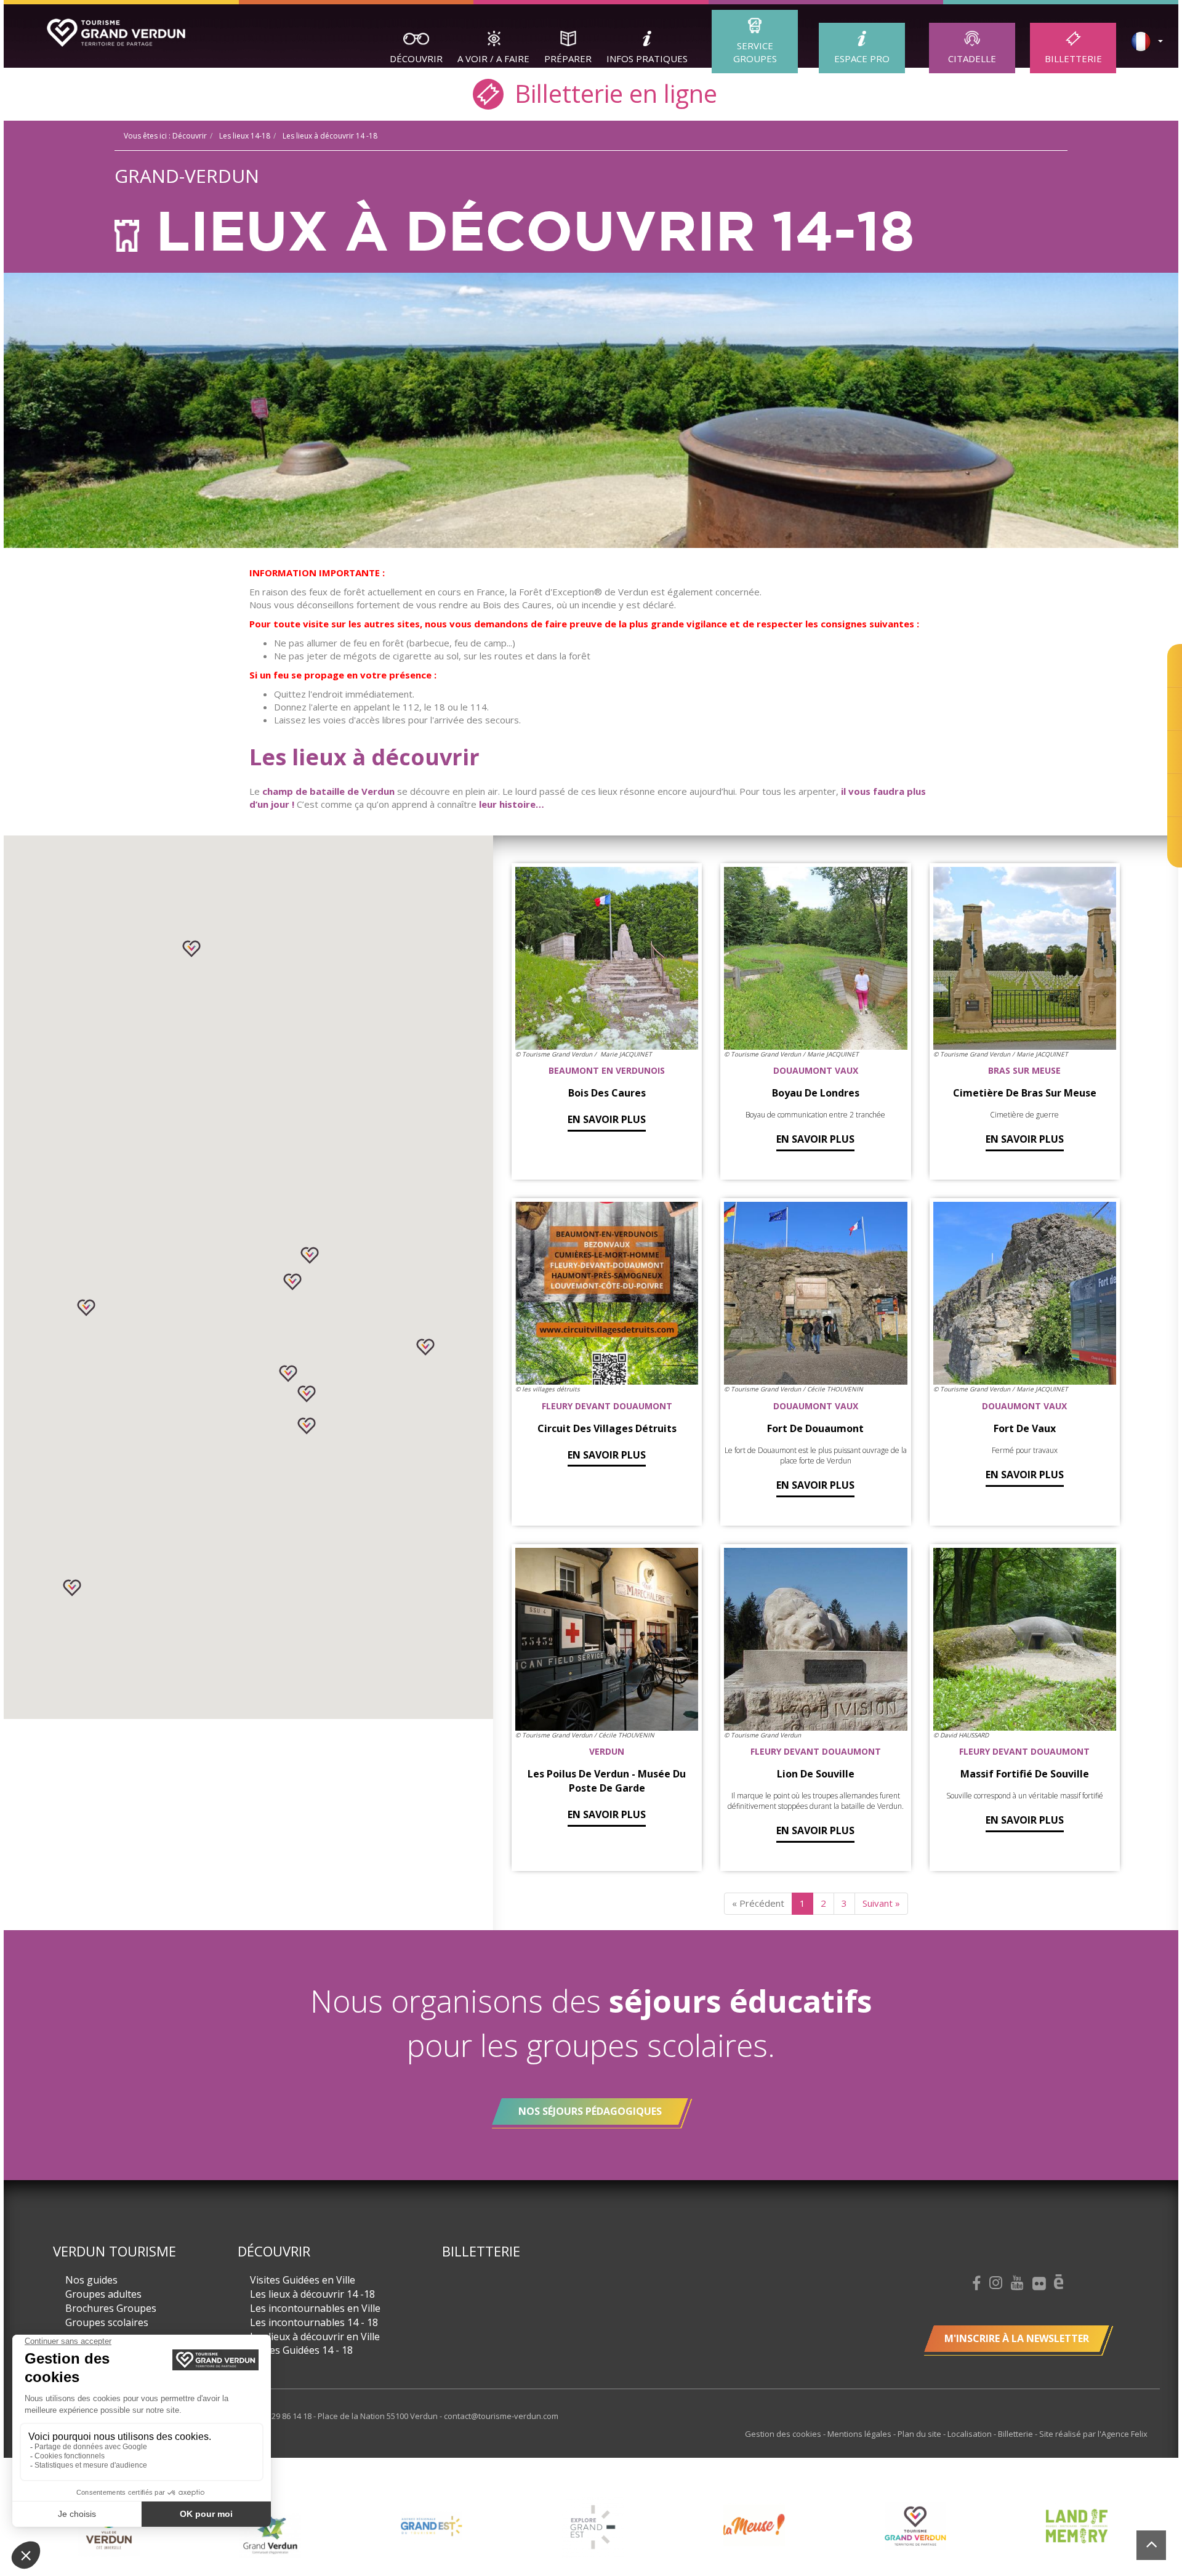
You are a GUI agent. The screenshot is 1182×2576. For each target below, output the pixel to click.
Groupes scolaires (107, 2322)
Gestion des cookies (784, 2434)
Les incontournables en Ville (315, 2308)
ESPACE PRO (862, 58)
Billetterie (1073, 58)
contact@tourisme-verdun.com (501, 2416)
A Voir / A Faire (493, 58)
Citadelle (972, 58)
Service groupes (755, 52)
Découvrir (416, 58)
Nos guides (91, 2280)
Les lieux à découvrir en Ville (315, 2337)
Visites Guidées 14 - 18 (301, 2350)
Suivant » (881, 1903)
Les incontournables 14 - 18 (314, 2322)
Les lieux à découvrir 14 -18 (312, 2294)
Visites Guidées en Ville (303, 2280)
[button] (191, 949)
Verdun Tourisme (115, 2251)
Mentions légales (860, 2434)
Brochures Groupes (111, 2308)
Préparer (568, 58)
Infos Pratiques (647, 58)
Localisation (971, 2434)
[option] (109, 2535)
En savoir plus (607, 1119)
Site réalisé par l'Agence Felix (1093, 2434)
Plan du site (920, 2434)
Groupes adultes (103, 2294)
